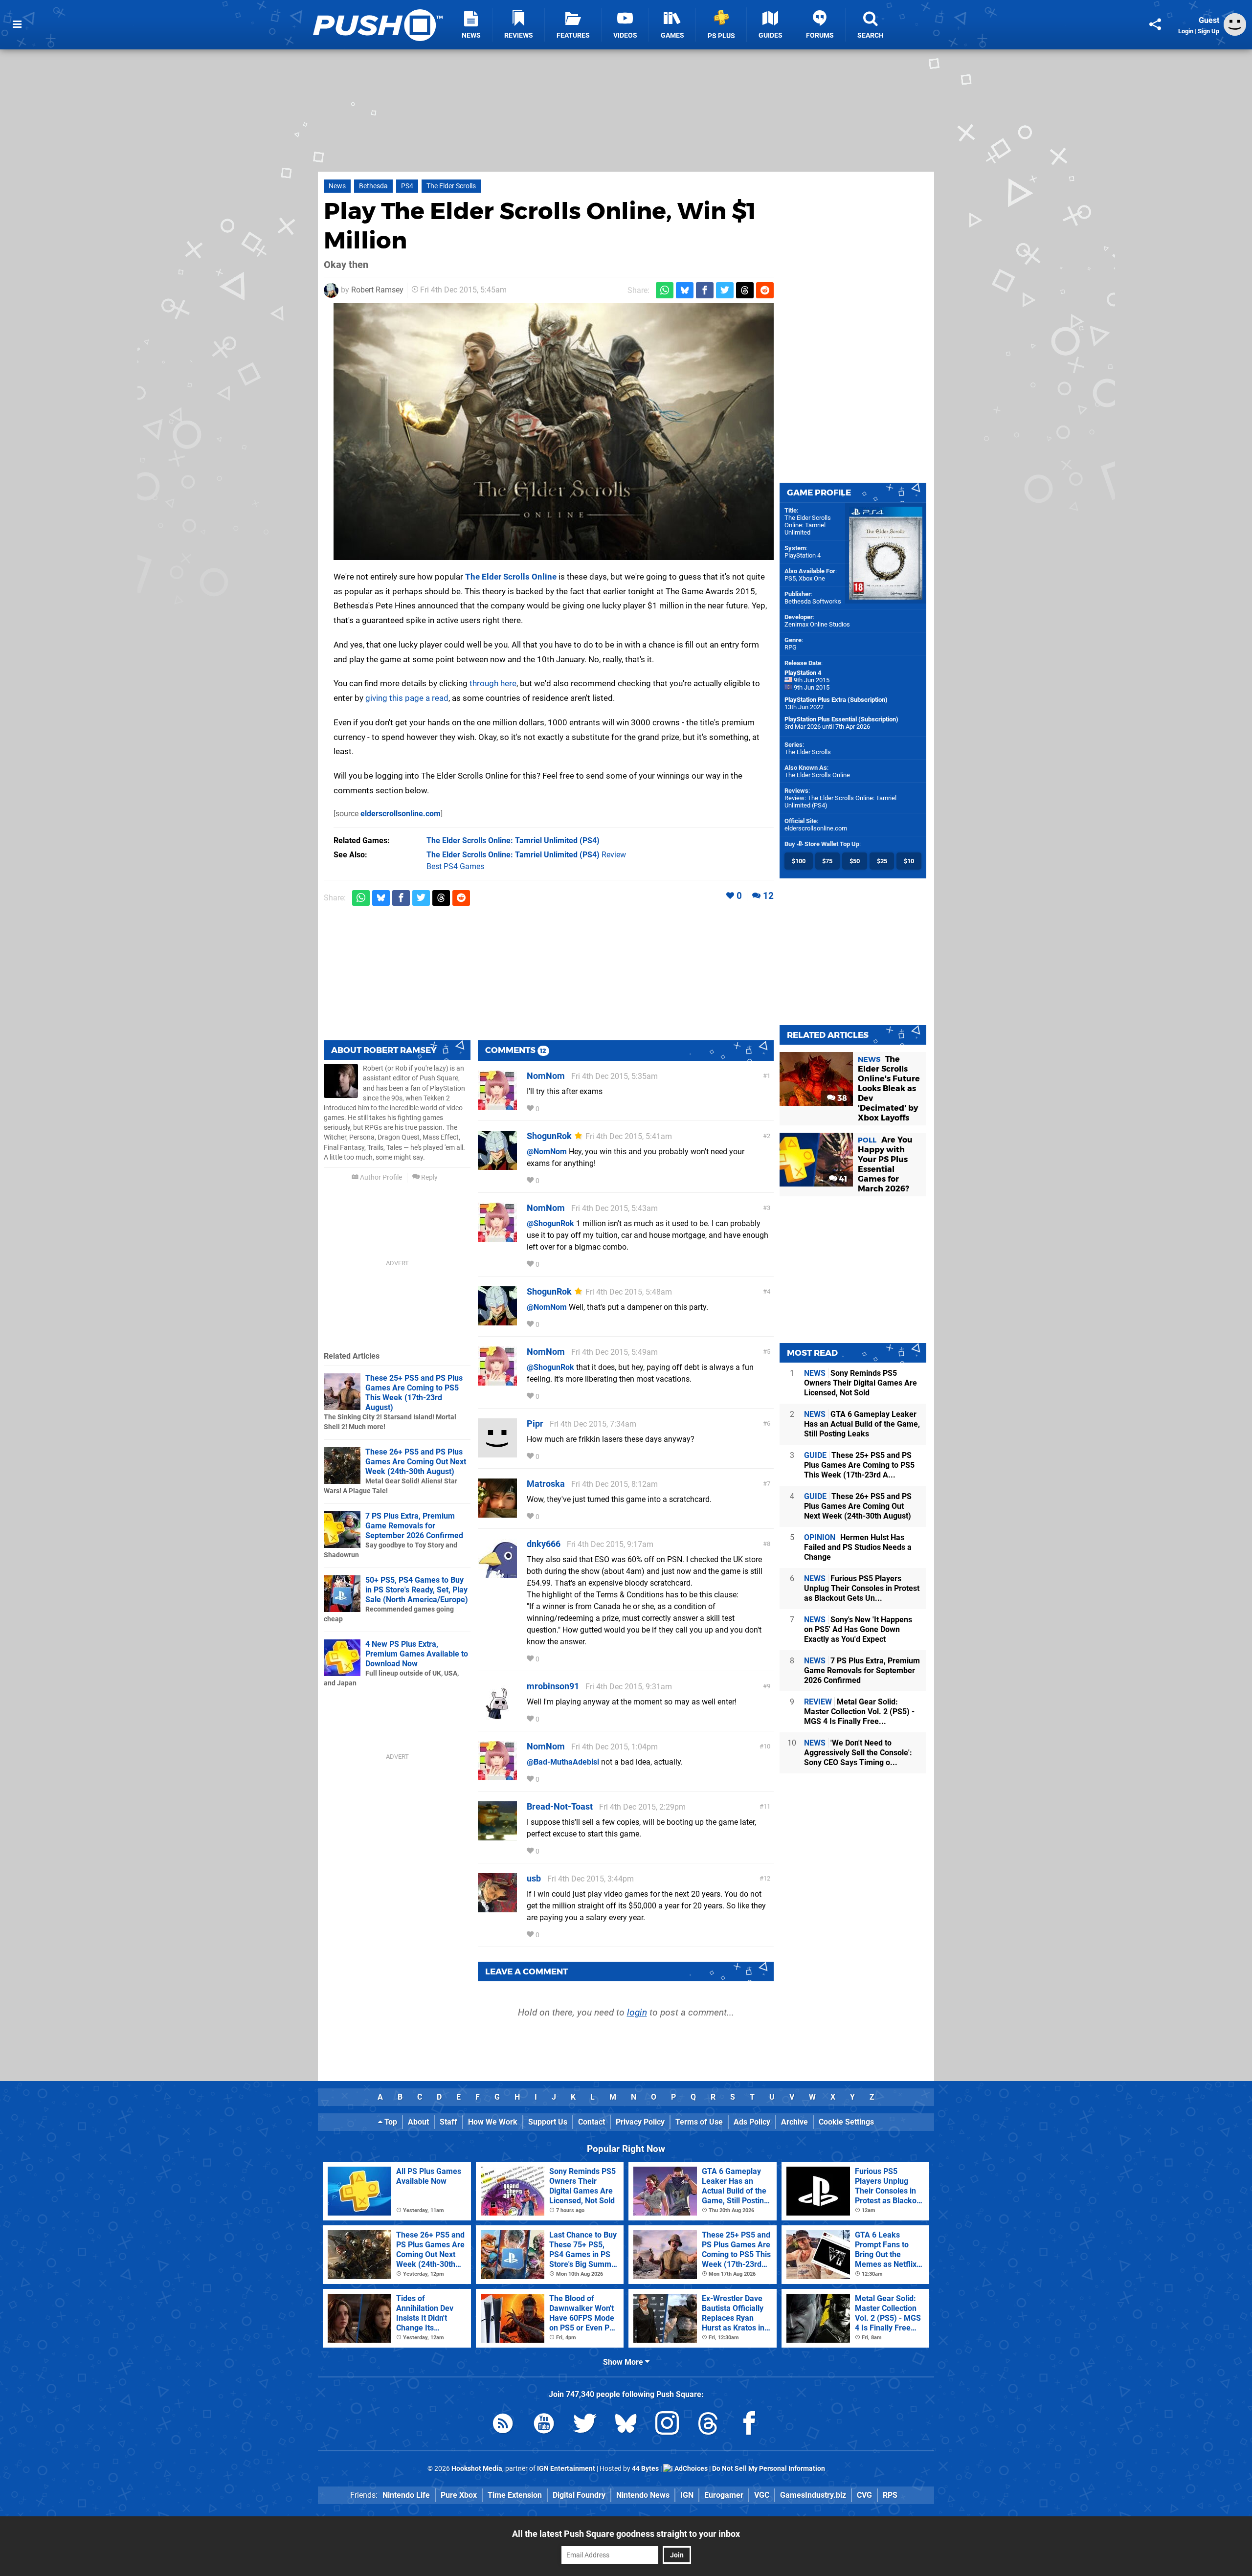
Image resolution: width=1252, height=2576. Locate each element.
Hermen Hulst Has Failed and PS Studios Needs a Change (858, 1547)
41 (842, 1179)
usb (534, 1878)
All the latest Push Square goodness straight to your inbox (626, 2534)
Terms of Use (699, 2122)
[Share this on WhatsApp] (665, 290)
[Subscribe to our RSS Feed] (503, 2425)
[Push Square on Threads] (708, 2425)
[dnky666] (497, 1573)
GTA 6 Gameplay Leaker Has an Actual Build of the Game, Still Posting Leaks (862, 1424)
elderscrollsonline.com (401, 814)
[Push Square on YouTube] (544, 2425)
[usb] (497, 1908)
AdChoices (690, 2469)
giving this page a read (407, 698)
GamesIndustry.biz (813, 2495)
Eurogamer (724, 2495)
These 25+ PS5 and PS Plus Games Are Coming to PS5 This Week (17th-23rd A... (859, 1465)
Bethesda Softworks (813, 601)
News (337, 186)
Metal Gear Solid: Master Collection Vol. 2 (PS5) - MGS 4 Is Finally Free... (859, 1712)
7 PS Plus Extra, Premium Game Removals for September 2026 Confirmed (414, 1526)
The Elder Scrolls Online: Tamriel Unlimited (808, 525)
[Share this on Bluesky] (685, 290)
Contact (592, 2122)
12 (768, 896)
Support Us (548, 2122)
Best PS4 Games (455, 866)
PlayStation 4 (803, 555)
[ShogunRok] (497, 1165)
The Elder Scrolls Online (511, 577)
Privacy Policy (640, 2122)
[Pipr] (497, 1453)
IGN (687, 2495)
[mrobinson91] (497, 1715)
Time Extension (515, 2495)
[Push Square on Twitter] (585, 2425)
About (418, 2122)
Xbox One (812, 578)
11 (767, 1806)
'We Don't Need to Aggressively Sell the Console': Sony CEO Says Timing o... (858, 1753)
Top (390, 2122)
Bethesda (373, 186)
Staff (448, 2122)
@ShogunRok (550, 1223)
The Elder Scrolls (451, 186)
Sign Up (1208, 31)
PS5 (790, 578)
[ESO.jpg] (554, 432)
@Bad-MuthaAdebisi (563, 1762)
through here (493, 683)
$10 (909, 861)
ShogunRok (549, 1136)
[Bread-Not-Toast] (497, 1836)
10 (767, 1746)
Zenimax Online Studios (817, 624)
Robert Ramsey (377, 290)
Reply (429, 1177)
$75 (827, 861)
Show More (624, 2362)
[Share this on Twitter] (725, 290)
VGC (762, 2495)
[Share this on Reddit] (765, 290)
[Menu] (17, 24)
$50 (855, 861)
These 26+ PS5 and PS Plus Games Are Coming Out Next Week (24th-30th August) (416, 1462)
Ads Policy (752, 2122)
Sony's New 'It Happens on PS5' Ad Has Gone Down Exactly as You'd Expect (858, 1629)
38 (841, 1098)
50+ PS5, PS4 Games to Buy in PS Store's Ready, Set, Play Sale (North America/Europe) (417, 1590)
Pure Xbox (459, 2495)
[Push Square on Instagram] (667, 2425)
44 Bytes (645, 2469)
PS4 (407, 186)
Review (526, 855)
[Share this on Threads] (745, 290)
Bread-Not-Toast (560, 1806)
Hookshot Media (477, 2469)
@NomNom (547, 1152)
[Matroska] (497, 1513)
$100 (799, 861)
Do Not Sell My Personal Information (769, 2469)
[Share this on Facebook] (705, 290)
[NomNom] (497, 1105)
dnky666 (544, 1544)
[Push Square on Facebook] (749, 2425)
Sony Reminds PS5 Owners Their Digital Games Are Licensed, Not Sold (861, 1383)
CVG (864, 2495)
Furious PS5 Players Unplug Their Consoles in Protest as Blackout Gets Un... (862, 1588)
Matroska (546, 1484)
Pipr (535, 1423)
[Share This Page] (1155, 24)
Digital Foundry (579, 2495)
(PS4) (513, 840)
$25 (882, 861)
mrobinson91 (553, 1686)
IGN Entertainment (566, 2469)
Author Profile (380, 1177)
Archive (794, 2122)
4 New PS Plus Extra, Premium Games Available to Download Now (417, 1654)
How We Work (493, 2122)
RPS (890, 2495)
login (637, 2012)
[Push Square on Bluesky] (626, 2425)
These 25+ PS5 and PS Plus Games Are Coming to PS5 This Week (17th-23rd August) (414, 1393)
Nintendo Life (406, 2495)
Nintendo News (643, 2495)
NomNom (546, 1076)
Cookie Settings (846, 2122)
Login (1186, 31)
